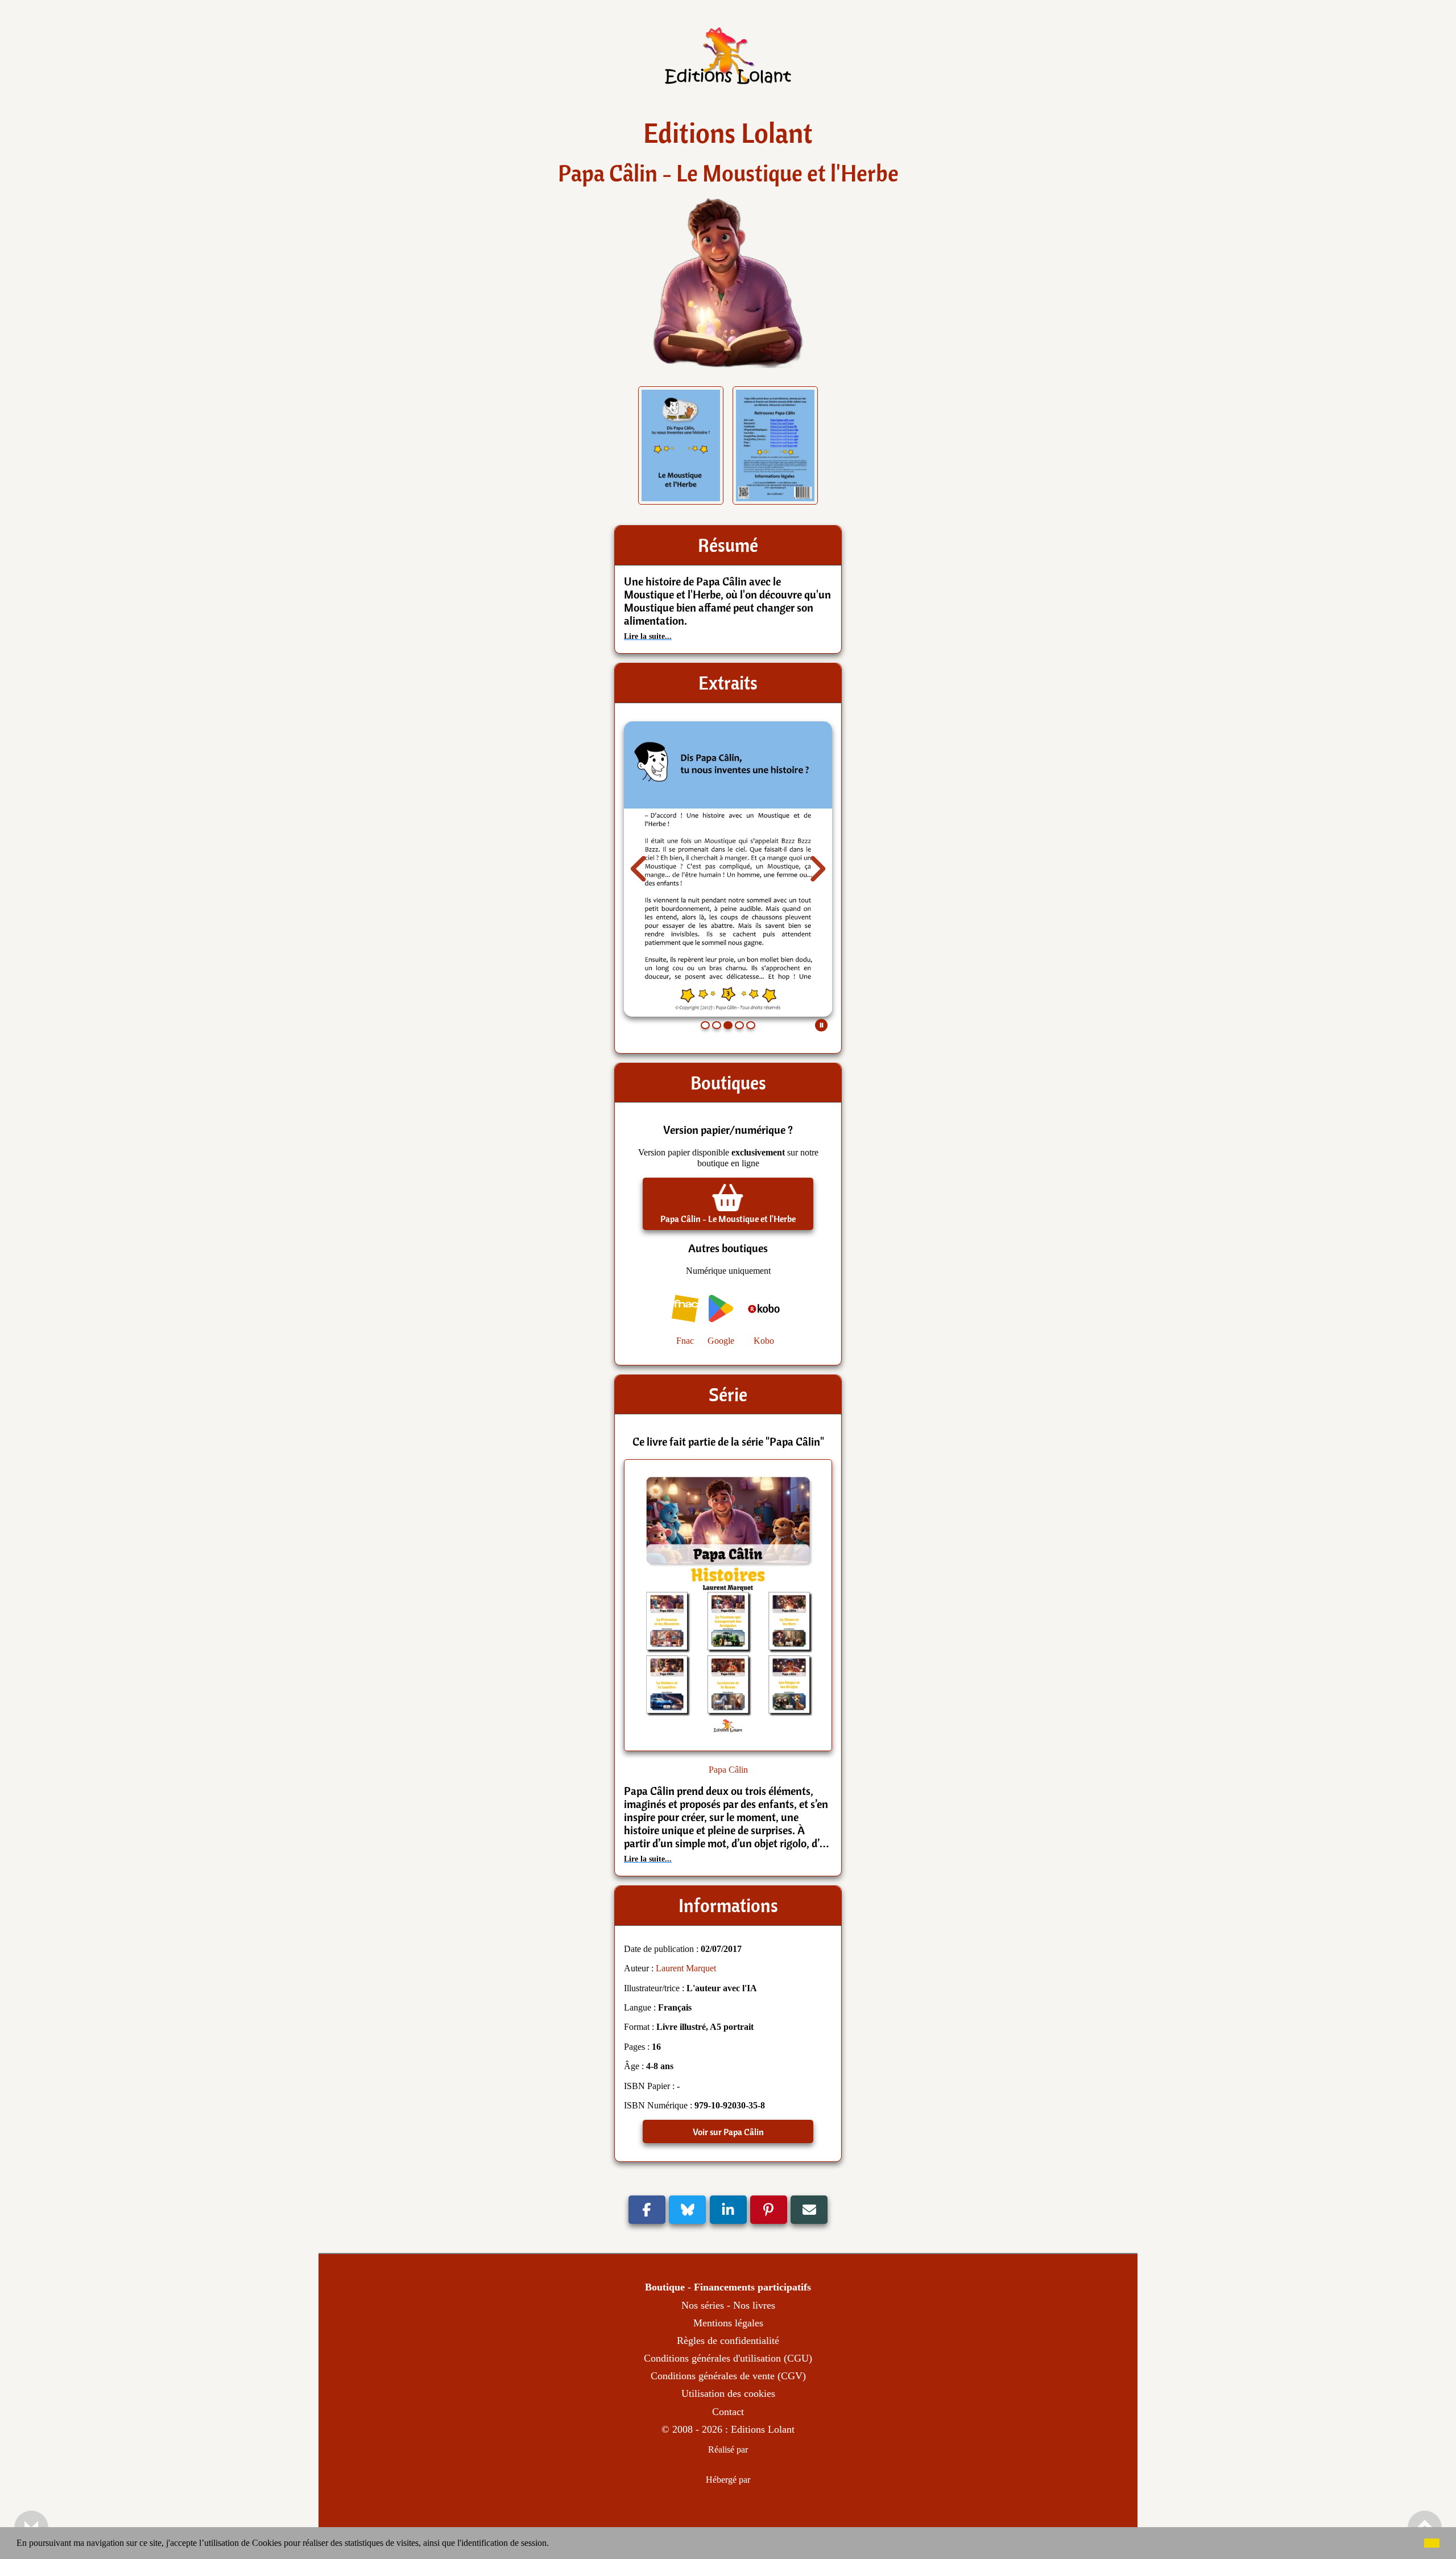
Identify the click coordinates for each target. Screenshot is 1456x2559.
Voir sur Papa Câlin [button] (728, 2132)
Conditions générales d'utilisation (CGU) (728, 2358)
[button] (553, 2544)
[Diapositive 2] (717, 1025)
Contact (728, 2412)
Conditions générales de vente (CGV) (728, 2376)
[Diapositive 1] (705, 1025)
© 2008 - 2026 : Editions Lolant (728, 2429)
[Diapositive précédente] (639, 869)
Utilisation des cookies (728, 2393)
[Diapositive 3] (728, 1025)
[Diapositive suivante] (817, 869)
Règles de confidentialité (728, 2341)
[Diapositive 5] (751, 1025)
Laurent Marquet (686, 1968)
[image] (728, 74)
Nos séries (703, 2305)
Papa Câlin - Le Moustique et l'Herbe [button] (728, 1219)
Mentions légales (728, 2323)
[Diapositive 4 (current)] (739, 1025)
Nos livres (754, 2305)
